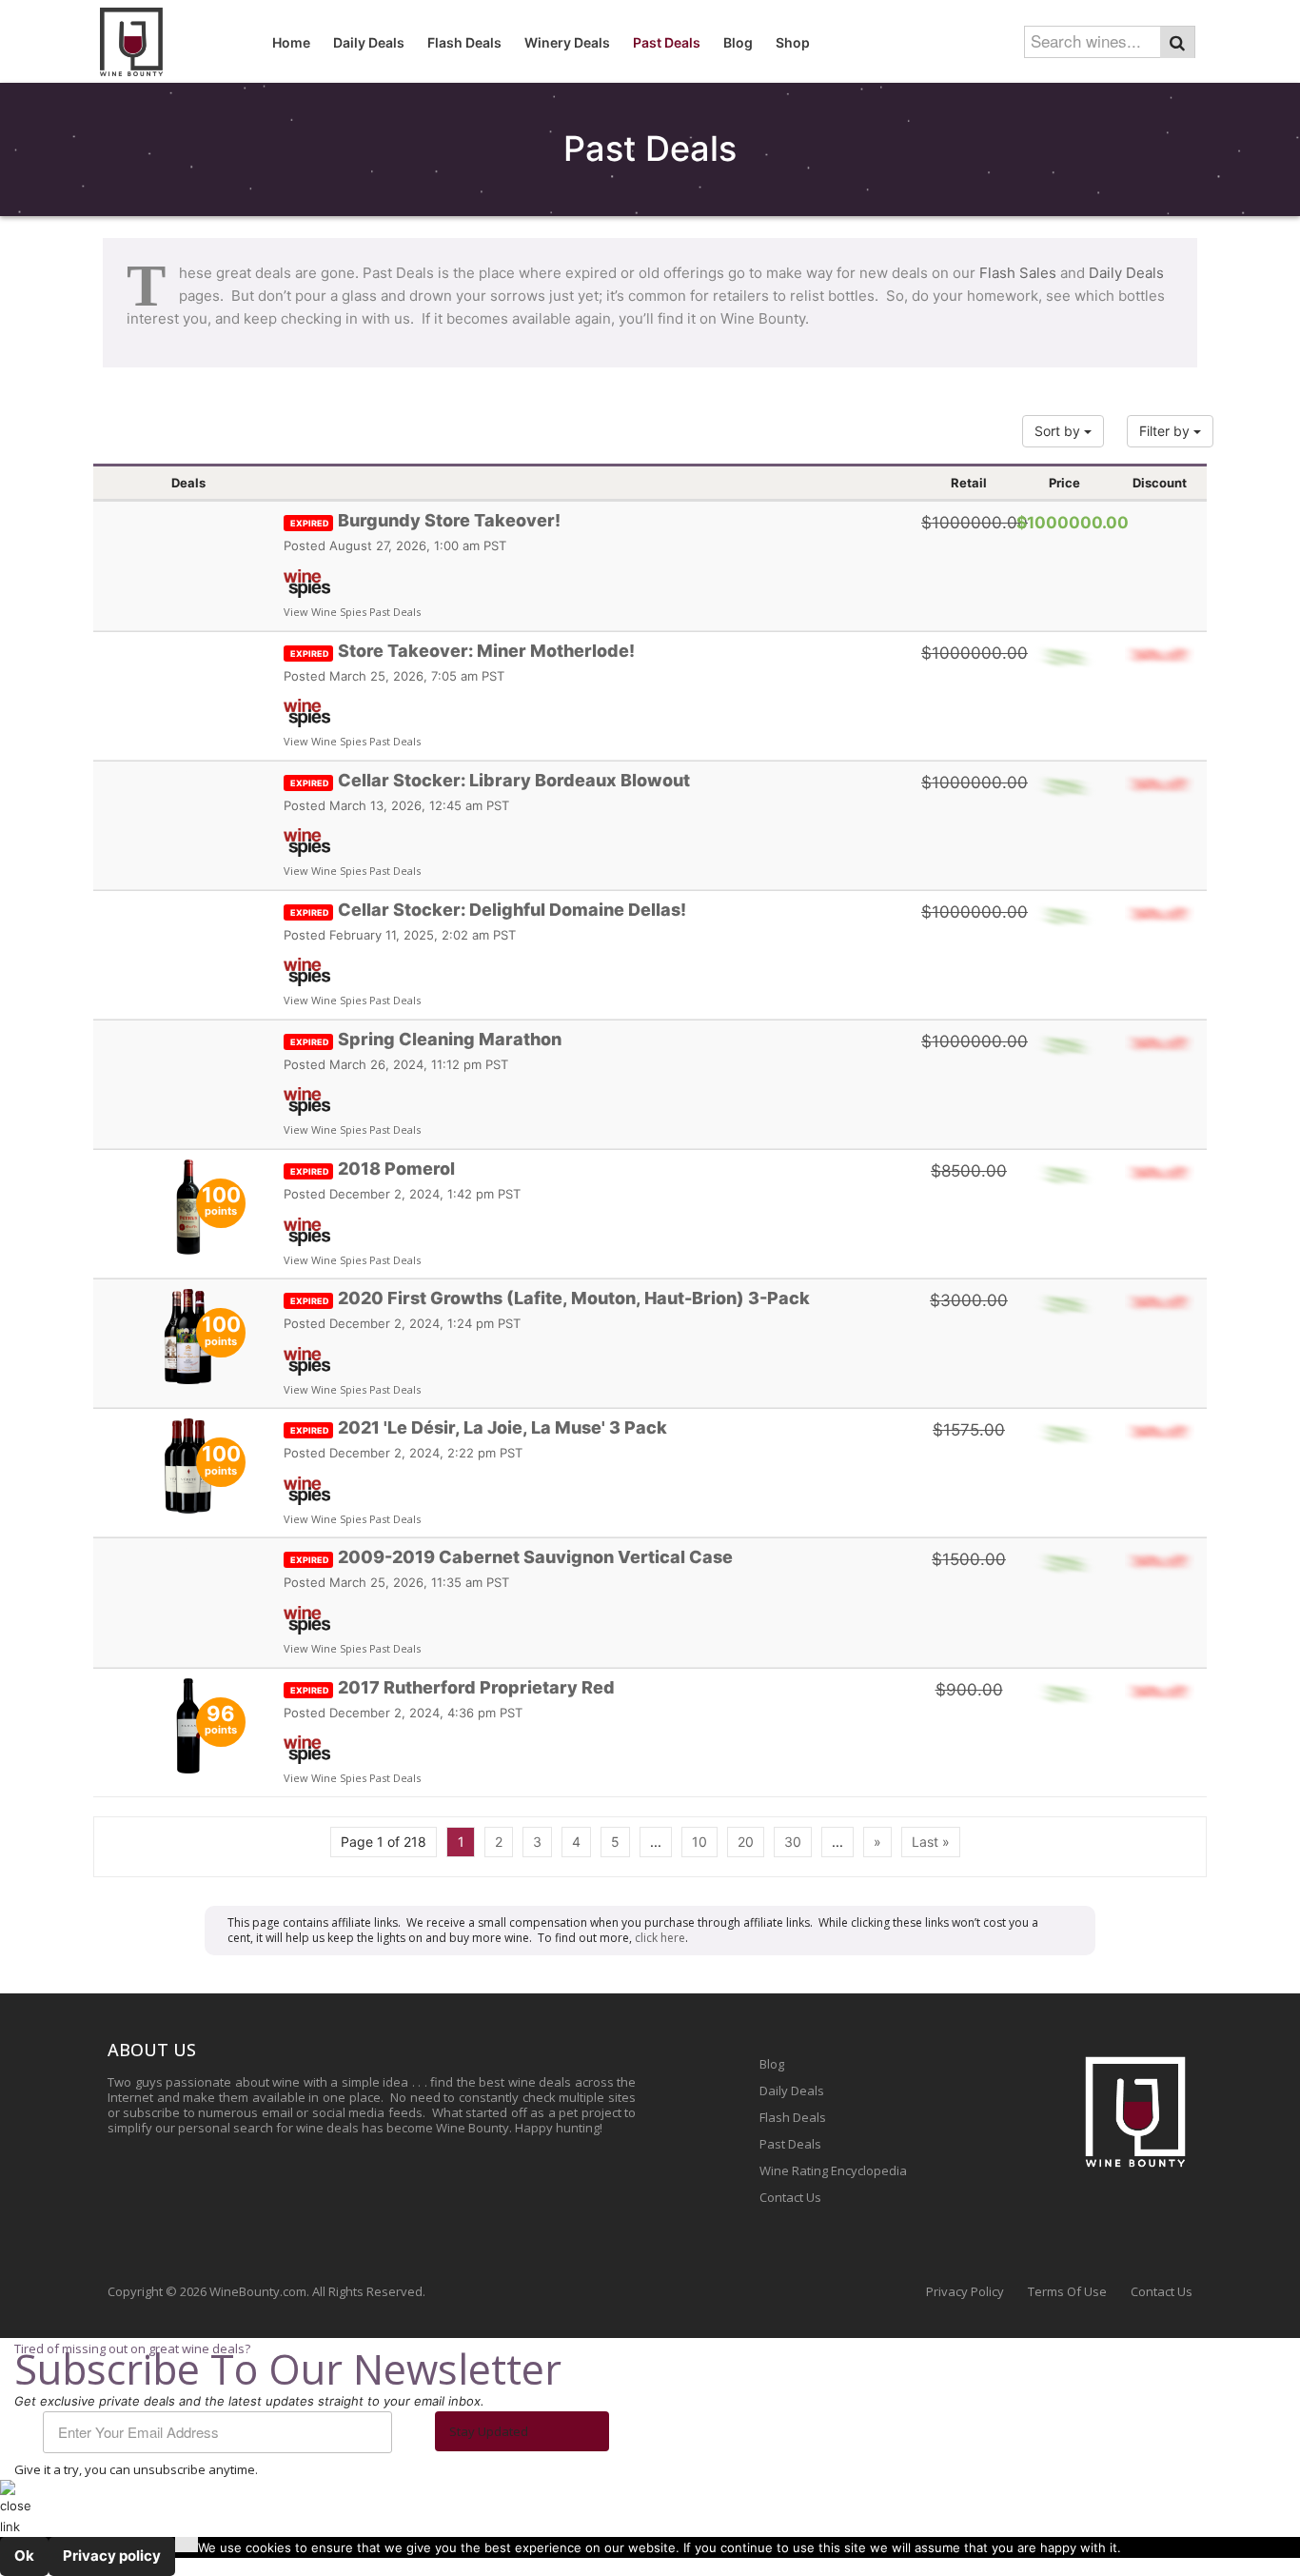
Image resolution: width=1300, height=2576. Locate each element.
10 (699, 1842)
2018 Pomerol (373, 1169)
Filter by (1166, 431)
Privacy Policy (965, 2291)
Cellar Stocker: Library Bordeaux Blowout (490, 780)
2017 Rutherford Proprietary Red (453, 1687)
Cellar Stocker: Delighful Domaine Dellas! (488, 910)
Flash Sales (1018, 273)
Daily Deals (1126, 273)
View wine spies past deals (352, 612)
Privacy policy (112, 2556)
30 (793, 1842)
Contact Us (790, 2197)
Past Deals (790, 2144)
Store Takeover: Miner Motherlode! (463, 651)
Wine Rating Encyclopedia (833, 2170)
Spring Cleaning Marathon (426, 1039)
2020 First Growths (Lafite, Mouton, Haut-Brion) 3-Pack (550, 1298)
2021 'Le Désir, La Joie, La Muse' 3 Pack (479, 1427)
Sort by (1059, 431)
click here (660, 1938)
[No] (187, 2545)
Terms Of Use (1067, 2291)
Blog (772, 2064)
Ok (24, 2556)
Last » (931, 1842)
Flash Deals (793, 2117)
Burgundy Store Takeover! (425, 520)
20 (746, 1842)
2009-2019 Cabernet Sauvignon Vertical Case (512, 1557)
